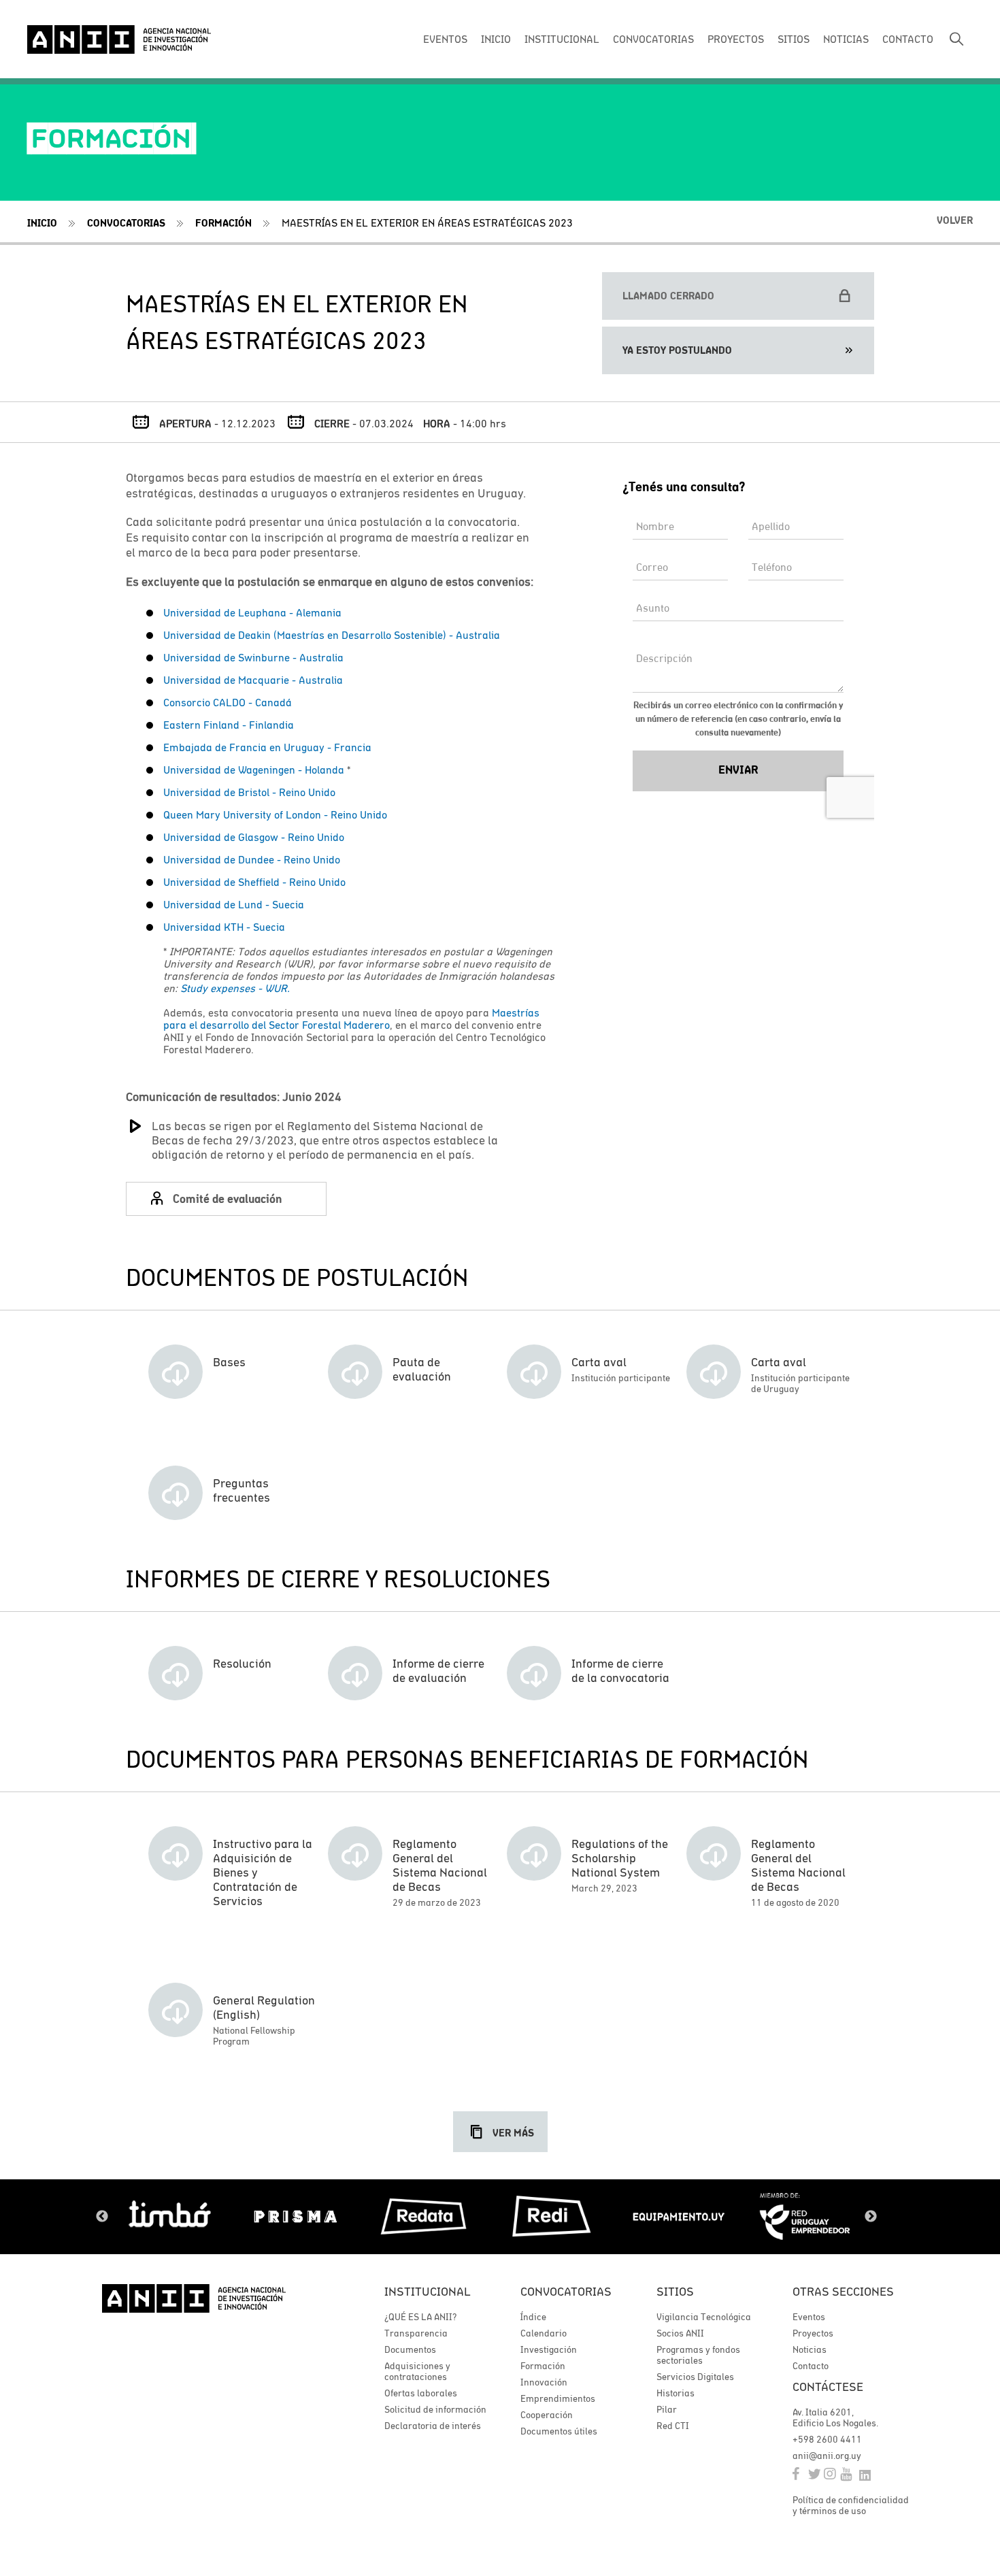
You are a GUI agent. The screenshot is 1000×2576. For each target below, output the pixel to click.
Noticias (810, 2349)
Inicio (42, 223)
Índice (533, 2317)
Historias (676, 2393)
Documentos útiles (559, 2431)
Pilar (667, 2409)
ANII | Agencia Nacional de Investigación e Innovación (119, 39)
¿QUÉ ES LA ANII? (420, 2317)
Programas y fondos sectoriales (698, 2355)
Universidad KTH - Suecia (224, 927)
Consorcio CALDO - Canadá (228, 702)
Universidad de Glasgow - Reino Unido (254, 837)
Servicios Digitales (695, 2377)
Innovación (544, 2382)
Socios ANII (680, 2333)
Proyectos (813, 2333)
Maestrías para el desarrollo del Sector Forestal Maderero (351, 1019)
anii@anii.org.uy (827, 2456)
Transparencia (416, 2333)
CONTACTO (908, 39)
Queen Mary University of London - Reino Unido (275, 814)
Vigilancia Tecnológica (704, 2317)
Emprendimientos (558, 2398)
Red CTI (673, 2426)
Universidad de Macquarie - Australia (253, 680)
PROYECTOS (736, 39)
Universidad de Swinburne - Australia (253, 657)
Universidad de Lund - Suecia (234, 904)
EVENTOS (445, 39)
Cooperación (547, 2415)
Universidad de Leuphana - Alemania (252, 612)
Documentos (410, 2349)
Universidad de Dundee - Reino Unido (252, 859)
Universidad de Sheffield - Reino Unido (254, 882)
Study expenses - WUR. (235, 988)
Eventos (809, 2317)
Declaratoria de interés (433, 2426)
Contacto (811, 2366)
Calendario (544, 2333)
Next (871, 2217)
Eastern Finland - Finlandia (229, 725)
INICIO (496, 39)
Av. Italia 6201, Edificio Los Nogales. (835, 2417)
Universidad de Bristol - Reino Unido (249, 792)
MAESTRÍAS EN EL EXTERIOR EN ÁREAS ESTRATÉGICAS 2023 (427, 222)
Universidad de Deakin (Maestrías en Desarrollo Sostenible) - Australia (332, 635)
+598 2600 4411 (827, 2439)
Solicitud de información (435, 2409)
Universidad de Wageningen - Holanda (254, 770)
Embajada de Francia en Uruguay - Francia (267, 747)
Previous (102, 2217)
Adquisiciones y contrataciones (417, 2371)
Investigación (549, 2349)
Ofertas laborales (421, 2393)
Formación (223, 223)
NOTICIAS (846, 39)
